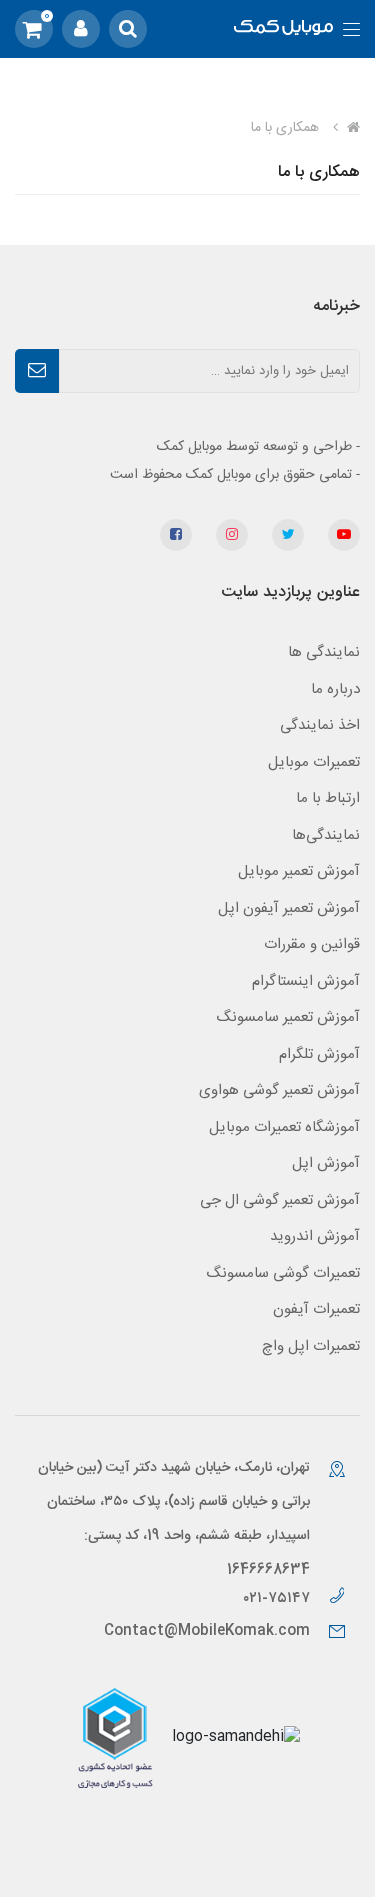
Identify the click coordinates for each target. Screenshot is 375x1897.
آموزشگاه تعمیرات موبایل (284, 1127)
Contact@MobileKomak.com (207, 1631)
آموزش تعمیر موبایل (299, 871)
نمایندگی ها (324, 652)
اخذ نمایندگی (320, 725)
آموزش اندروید (315, 1236)
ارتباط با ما (328, 798)
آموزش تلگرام (319, 1054)
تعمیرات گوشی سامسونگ (283, 1273)
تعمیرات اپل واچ (311, 1346)
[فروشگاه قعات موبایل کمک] (283, 29)
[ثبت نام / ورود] (81, 29)
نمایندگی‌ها (326, 835)
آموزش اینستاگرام (306, 981)
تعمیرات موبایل (314, 762)
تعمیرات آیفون (316, 1309)
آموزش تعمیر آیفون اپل (289, 908)
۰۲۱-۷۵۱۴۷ (278, 1598)
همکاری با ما (319, 172)
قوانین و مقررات (312, 944)
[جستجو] (128, 29)
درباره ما (335, 689)
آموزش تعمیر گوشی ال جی (280, 1200)
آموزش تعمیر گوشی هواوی (279, 1090)
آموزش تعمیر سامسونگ (288, 1017)
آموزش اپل (326, 1163)
